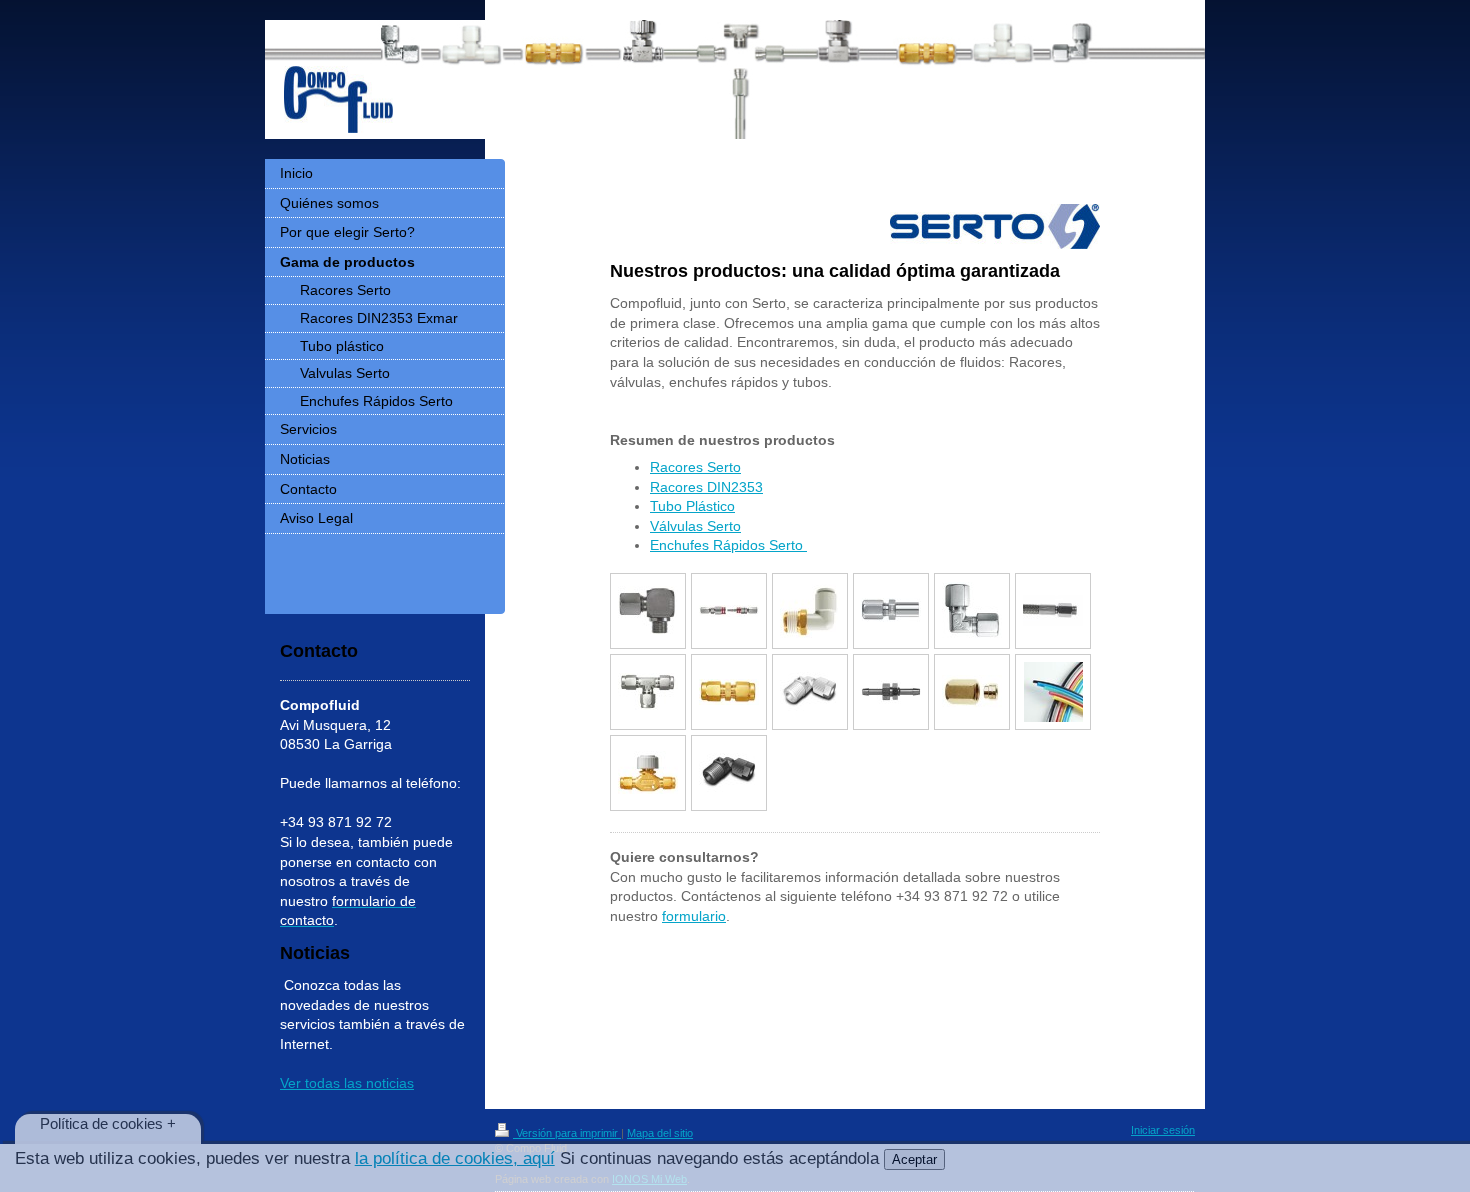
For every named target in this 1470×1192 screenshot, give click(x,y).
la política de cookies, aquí (455, 1158)
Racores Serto (695, 467)
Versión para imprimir (567, 1133)
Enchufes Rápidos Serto (728, 545)
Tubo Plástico (692, 506)
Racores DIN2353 (706, 487)
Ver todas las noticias (347, 1083)
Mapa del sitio (660, 1133)
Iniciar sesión (1163, 1130)
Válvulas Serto (695, 526)
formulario (694, 916)
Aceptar (914, 1159)
